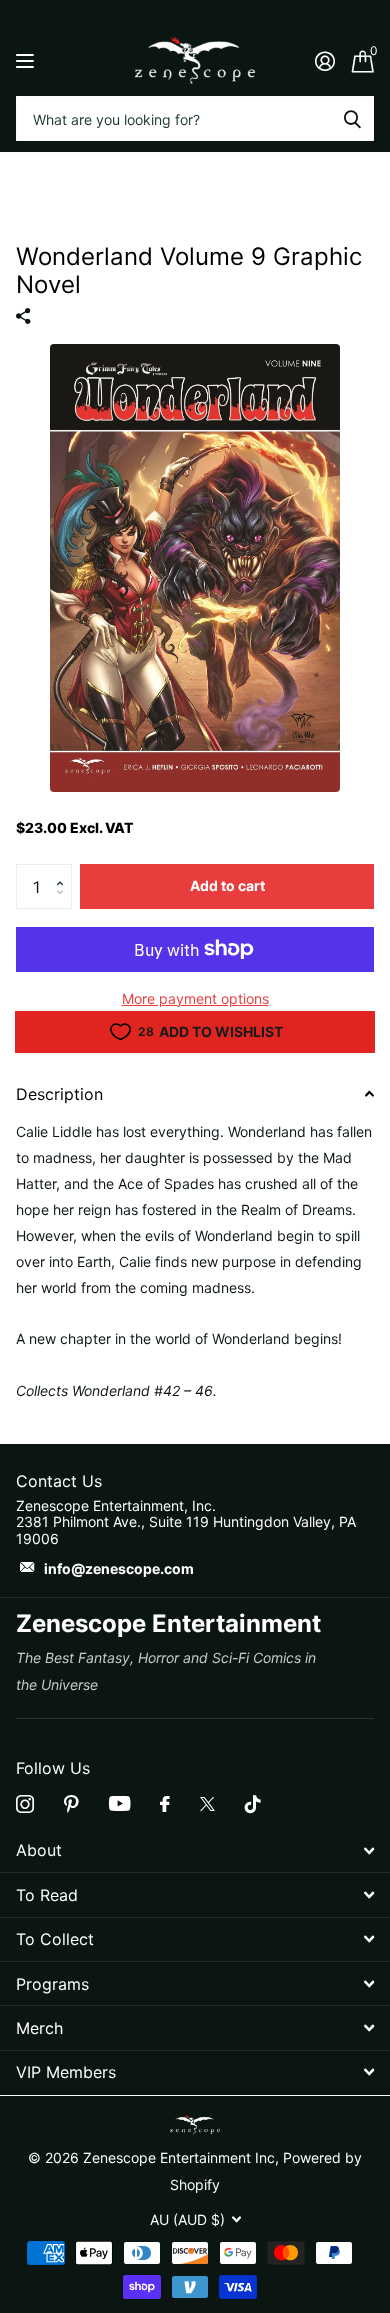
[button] (64, 870)
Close (195, 1850)
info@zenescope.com (119, 1568)
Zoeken (352, 118)
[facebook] (165, 1804)
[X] (207, 1804)
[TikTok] (253, 1804)
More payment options (195, 998)
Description (59, 1094)
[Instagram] (25, 1804)
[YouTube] (119, 1803)
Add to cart (227, 885)
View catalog (27, 60)
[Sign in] (324, 61)
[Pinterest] (71, 1804)
